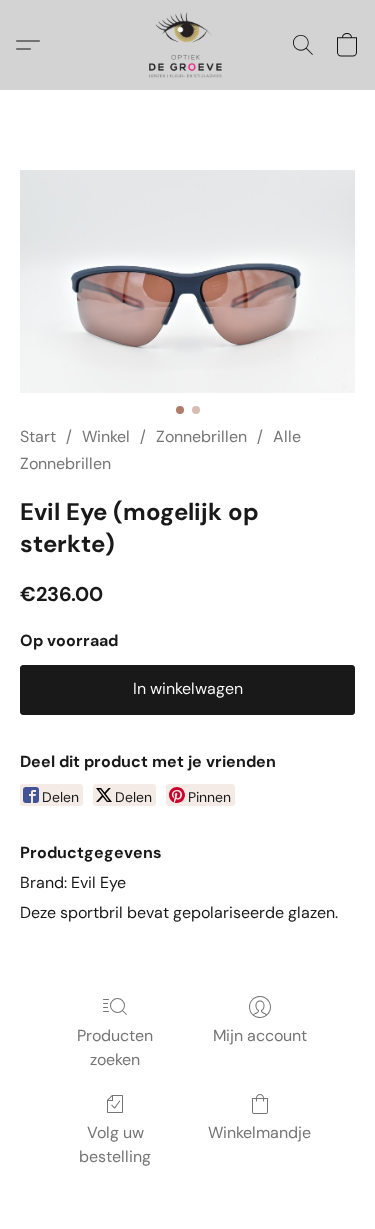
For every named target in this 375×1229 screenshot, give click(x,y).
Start (38, 436)
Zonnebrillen (201, 436)
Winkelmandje (259, 1132)
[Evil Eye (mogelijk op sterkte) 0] (187, 281)
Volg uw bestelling (115, 1144)
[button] (187, 45)
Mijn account (260, 1035)
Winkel (106, 436)
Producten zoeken (115, 1047)
